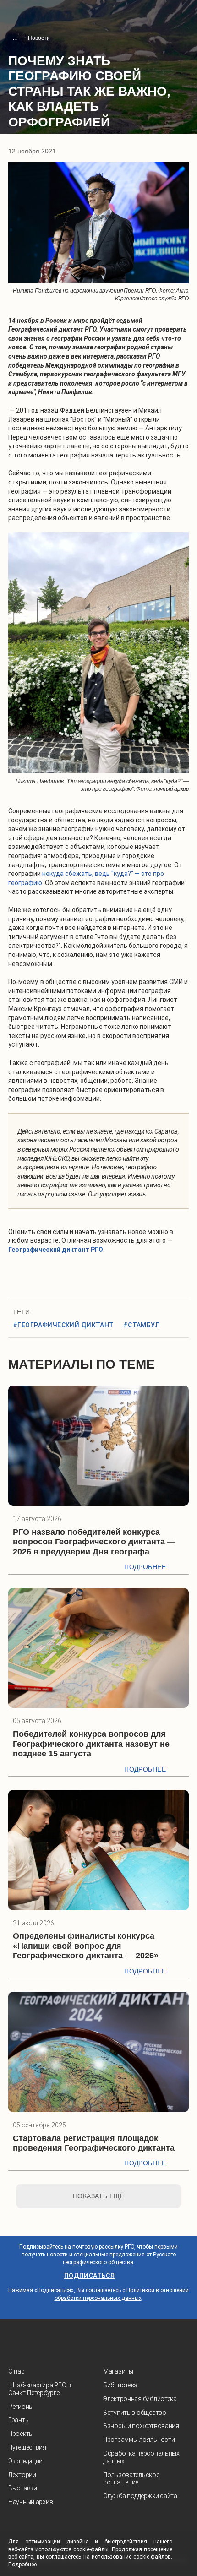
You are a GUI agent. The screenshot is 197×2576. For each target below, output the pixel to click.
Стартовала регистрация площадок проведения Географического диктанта (94, 2143)
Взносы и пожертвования (141, 2426)
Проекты (21, 2434)
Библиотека (120, 2385)
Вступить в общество (135, 2413)
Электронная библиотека (140, 2399)
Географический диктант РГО (56, 1250)
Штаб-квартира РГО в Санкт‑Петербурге (40, 2389)
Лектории (22, 2475)
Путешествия (27, 2447)
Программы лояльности (139, 2440)
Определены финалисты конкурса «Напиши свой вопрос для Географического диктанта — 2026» (86, 1946)
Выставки (23, 2488)
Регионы (21, 2407)
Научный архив (30, 2502)
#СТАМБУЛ (142, 1325)
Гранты (19, 2420)
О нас (16, 2371)
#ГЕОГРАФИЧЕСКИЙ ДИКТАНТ (63, 1325)
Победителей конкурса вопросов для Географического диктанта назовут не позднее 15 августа (91, 1744)
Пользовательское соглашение (131, 2479)
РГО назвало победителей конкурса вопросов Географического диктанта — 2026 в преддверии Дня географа (94, 1542)
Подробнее (145, 1567)
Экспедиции (25, 2461)
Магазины (118, 2371)
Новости (39, 38)
